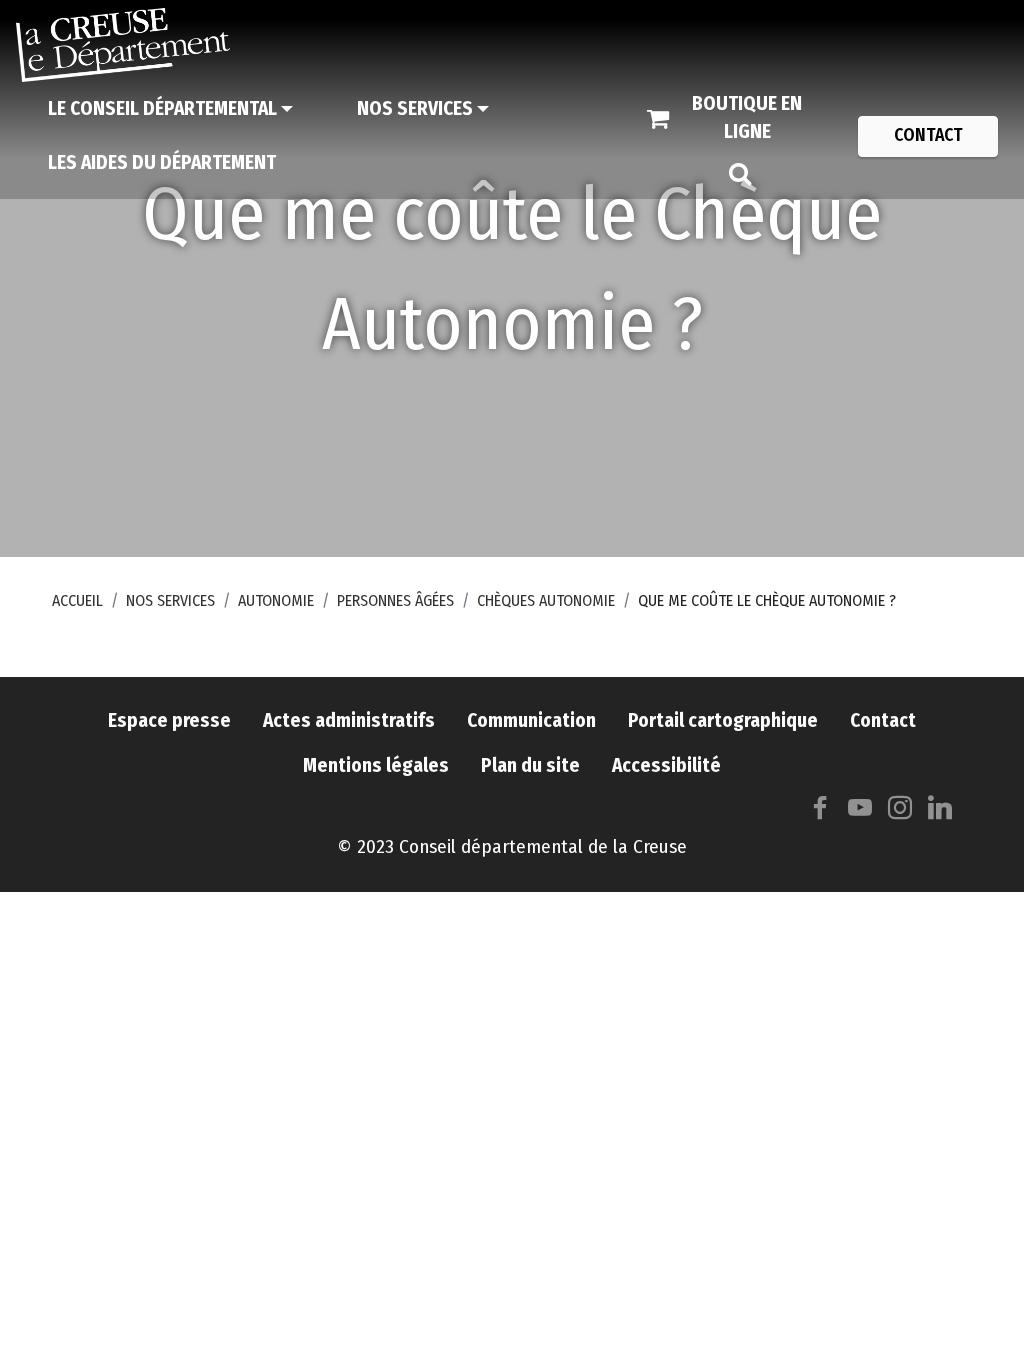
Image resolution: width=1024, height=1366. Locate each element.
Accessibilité (666, 765)
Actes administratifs (349, 720)
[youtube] (860, 812)
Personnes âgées (395, 600)
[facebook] (820, 812)
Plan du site (530, 765)
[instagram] (900, 812)
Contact (883, 720)
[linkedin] (940, 812)
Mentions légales (376, 765)
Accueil (77, 600)
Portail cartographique (723, 720)
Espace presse (169, 720)
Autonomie (276, 600)
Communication (531, 720)
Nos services (170, 600)
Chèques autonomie (546, 600)
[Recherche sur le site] (740, 173)
